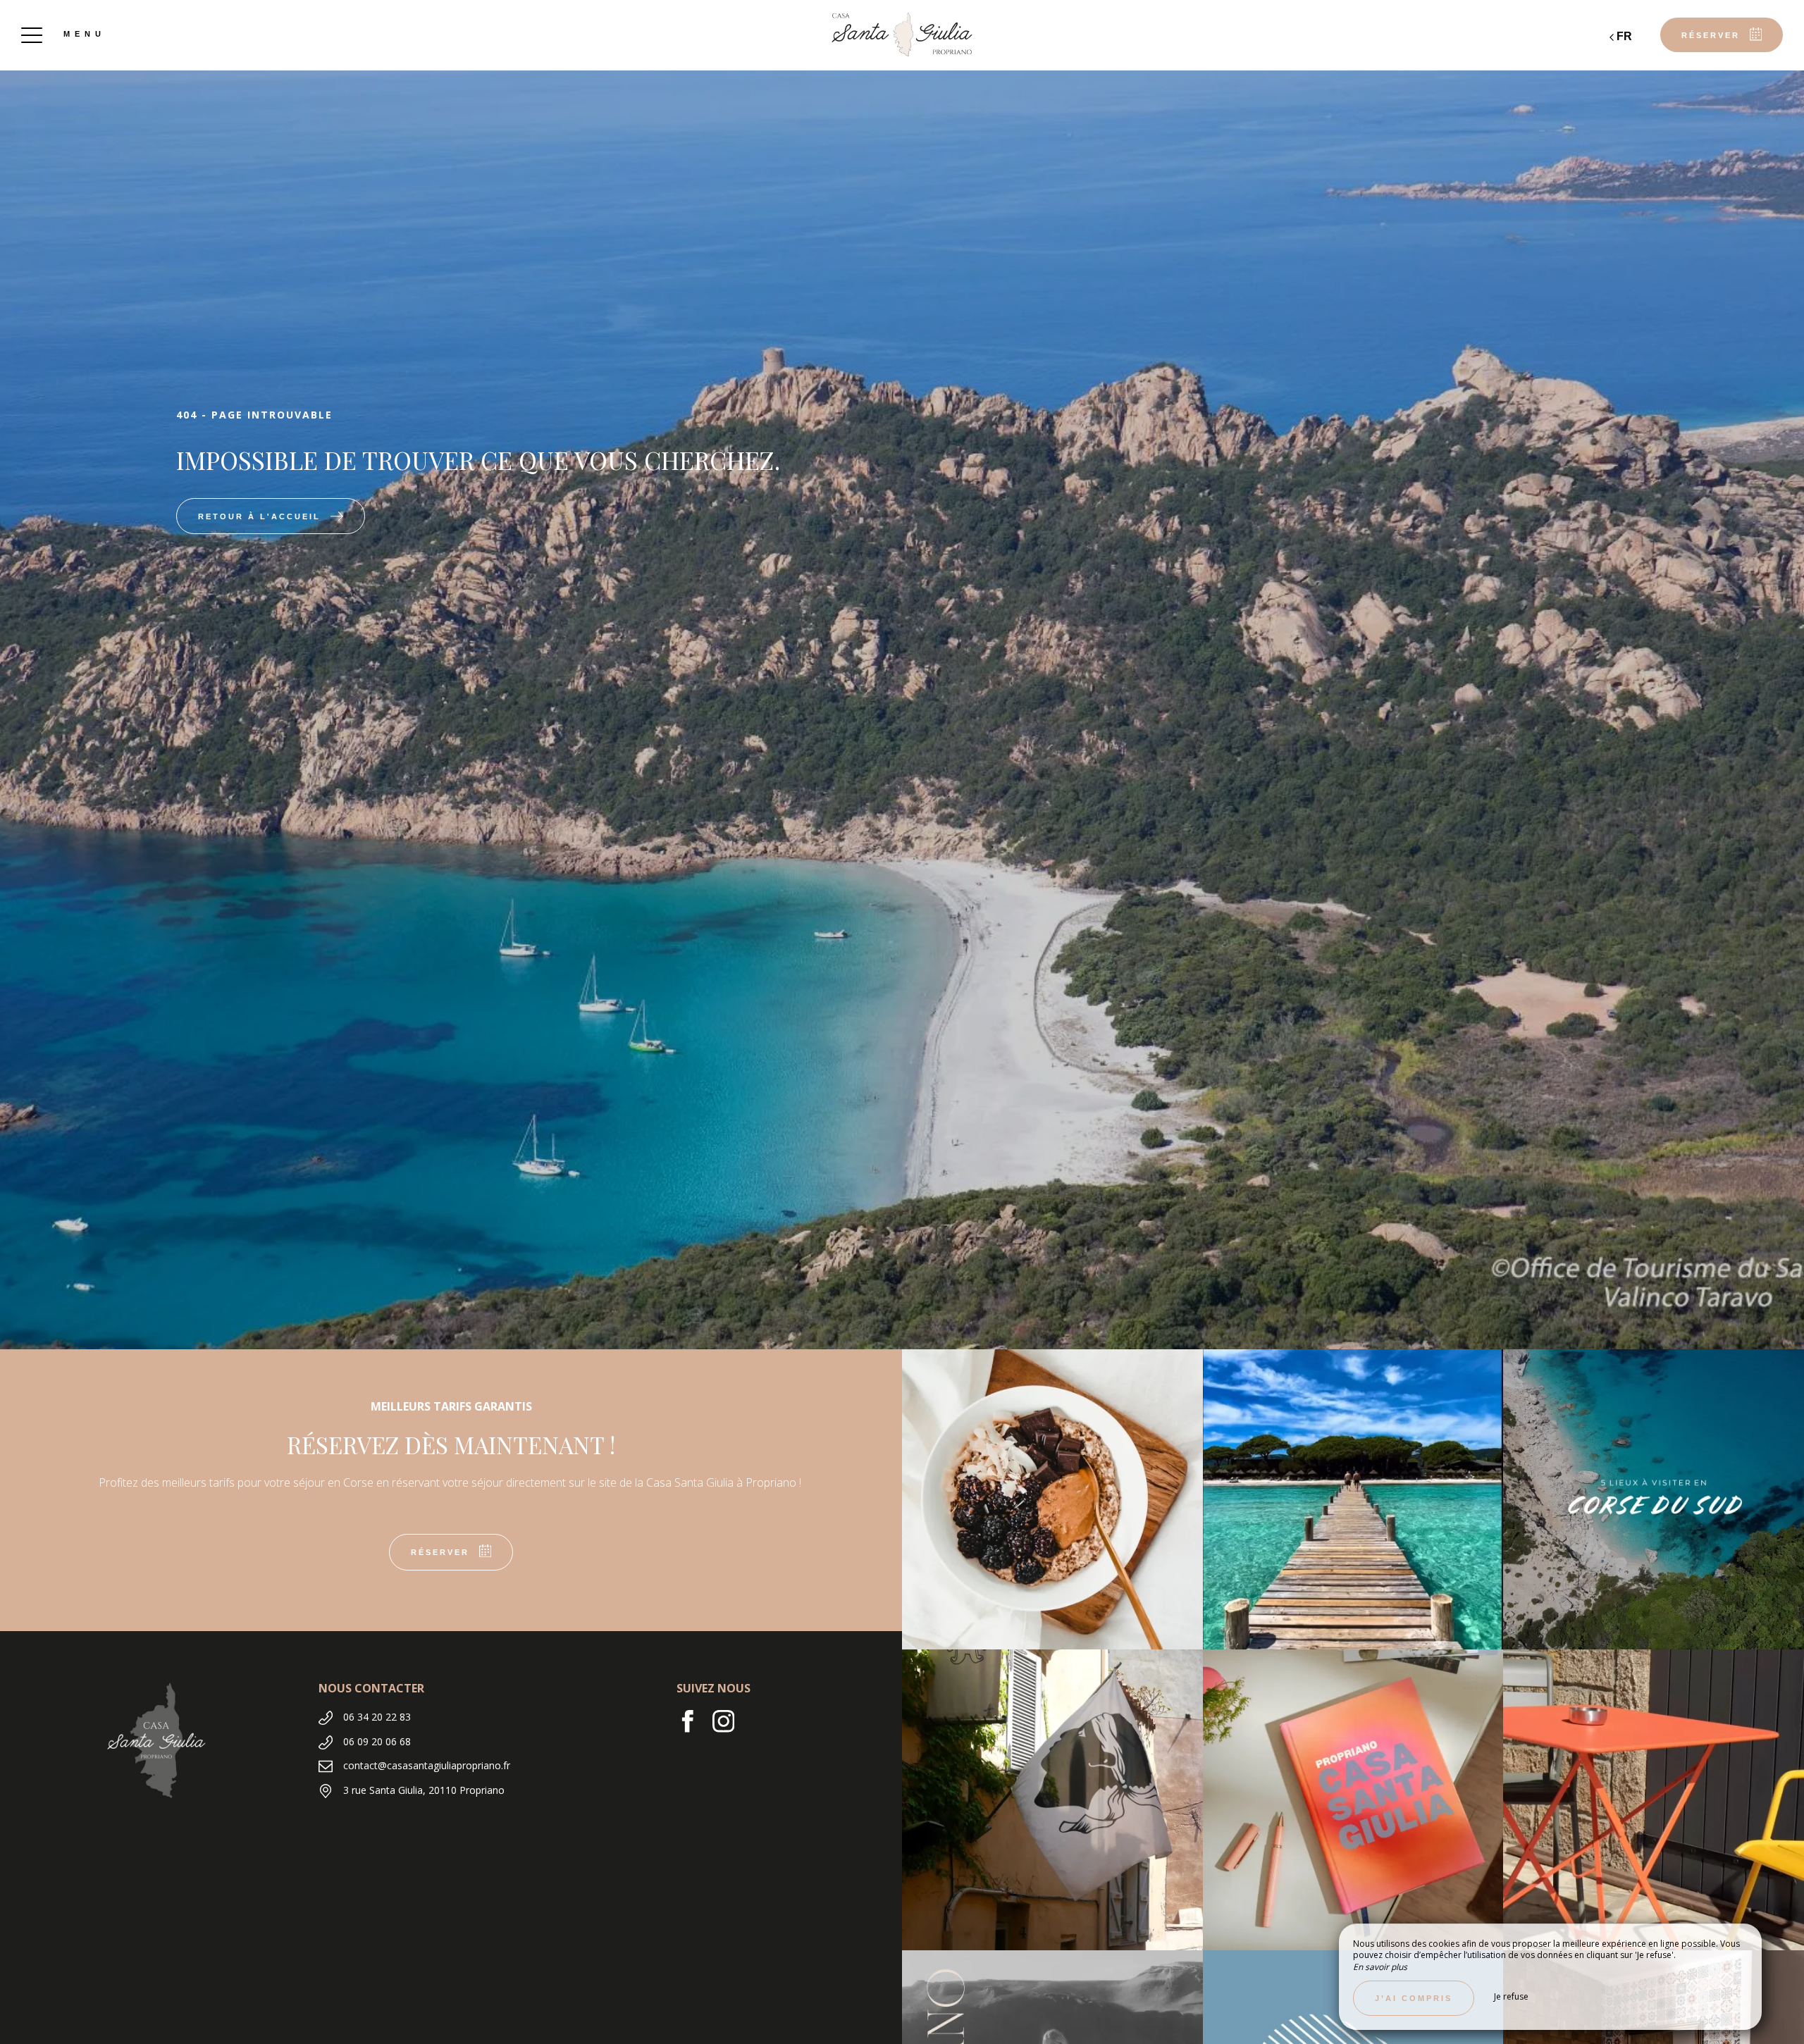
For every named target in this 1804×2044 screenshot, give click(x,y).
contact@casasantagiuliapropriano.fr (427, 1765)
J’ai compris (1414, 1998)
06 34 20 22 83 (377, 1717)
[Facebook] (694, 1728)
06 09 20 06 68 (377, 1741)
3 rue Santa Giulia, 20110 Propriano (424, 1790)
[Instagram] (729, 1728)
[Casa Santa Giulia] (902, 35)
